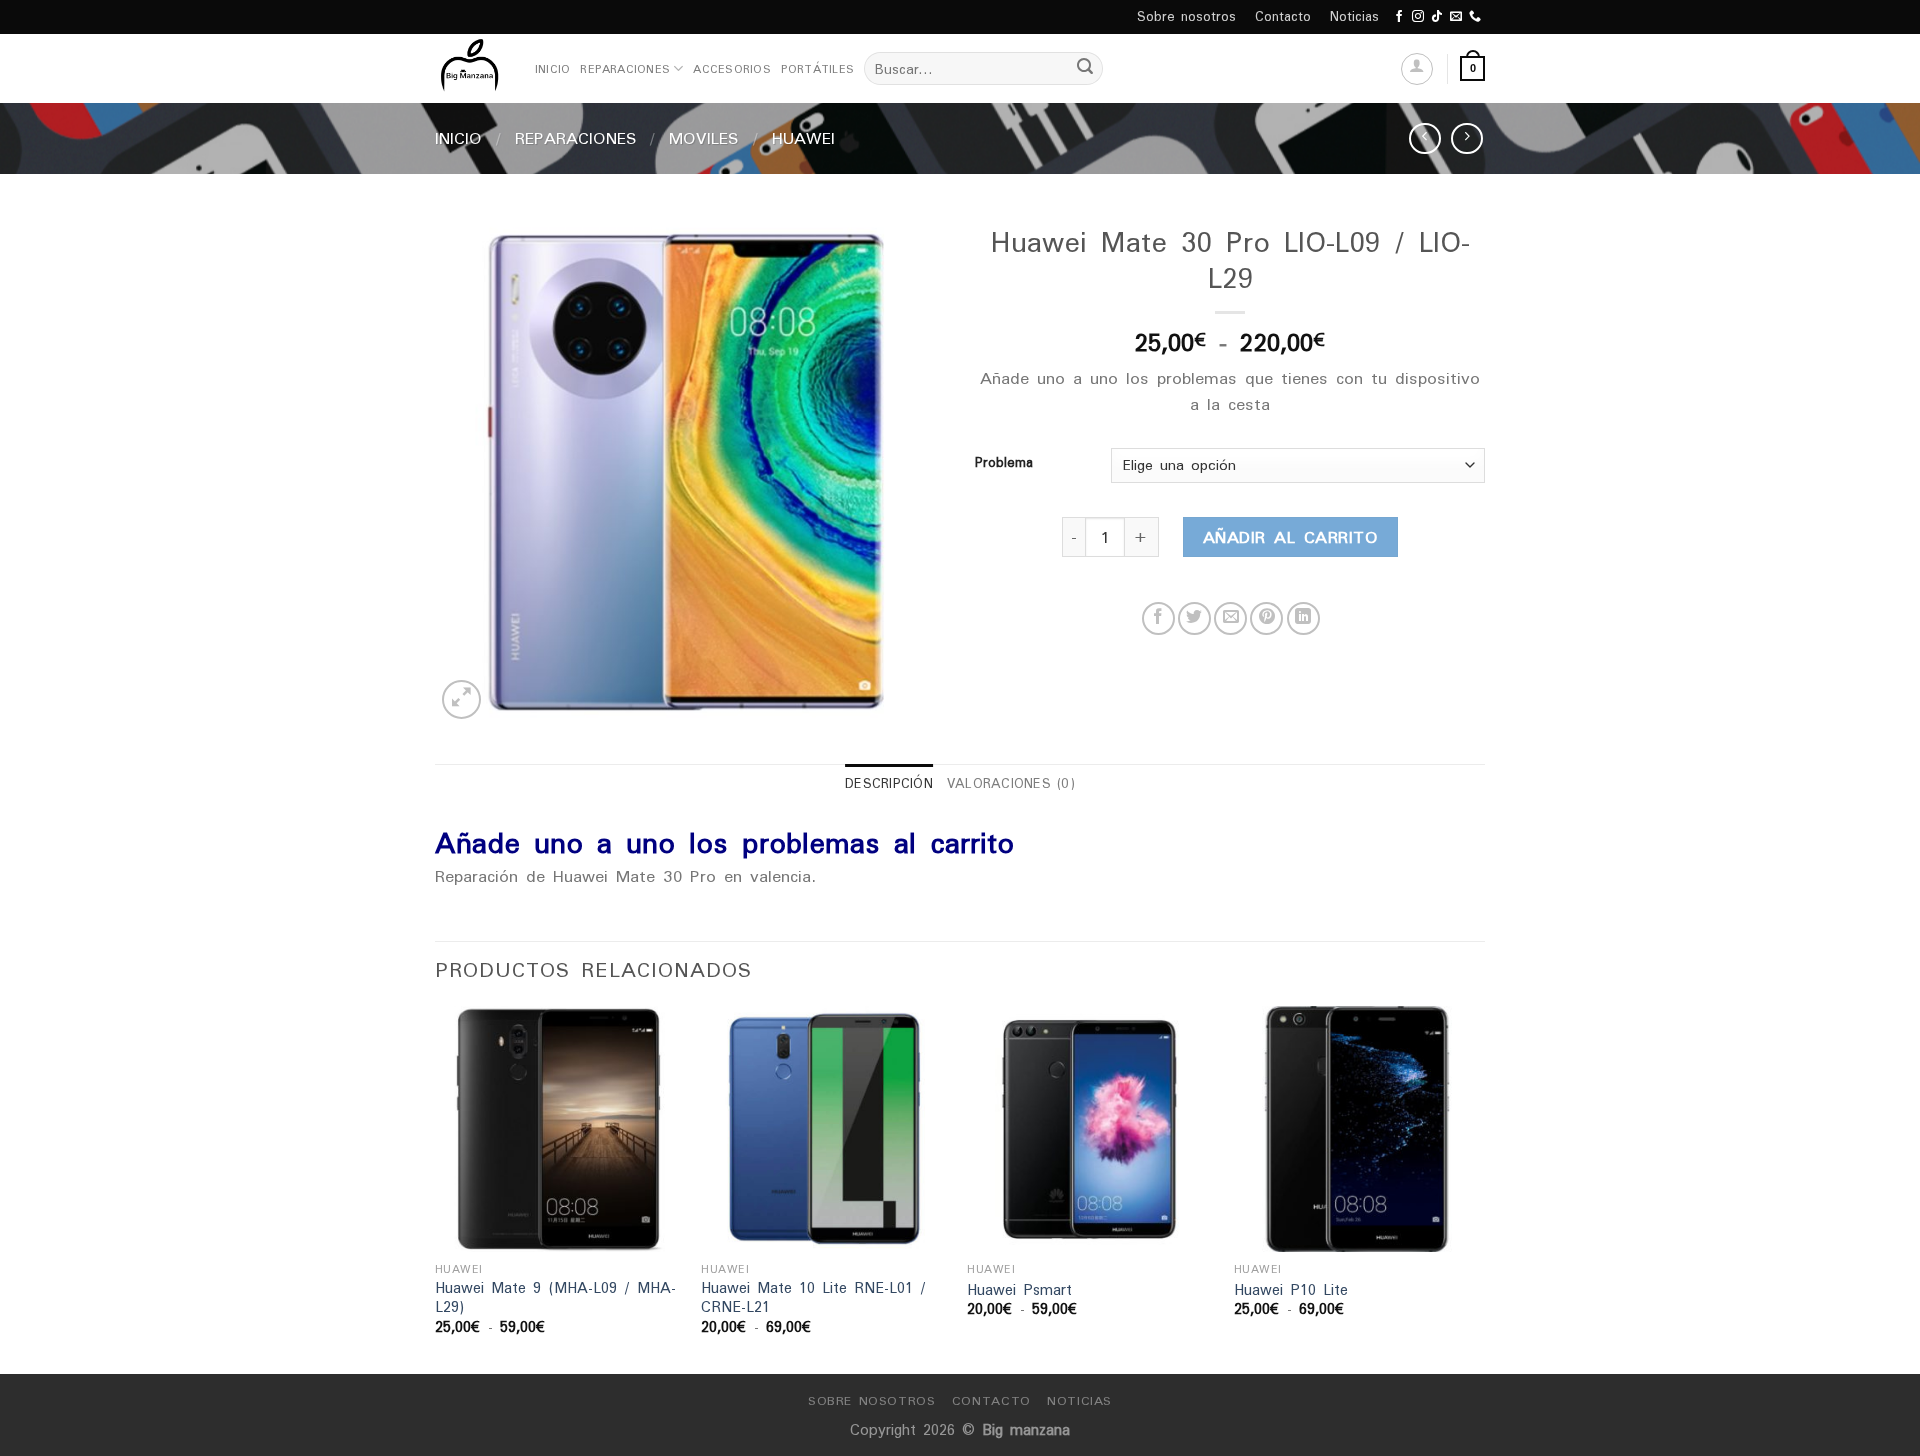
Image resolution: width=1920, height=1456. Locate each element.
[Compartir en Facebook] (1158, 618)
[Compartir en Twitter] (1194, 618)
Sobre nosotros (1186, 16)
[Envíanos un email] (1456, 17)
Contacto (1283, 16)
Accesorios (731, 69)
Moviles (704, 138)
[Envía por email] (1230, 618)
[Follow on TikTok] (1437, 17)
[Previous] (436, 1188)
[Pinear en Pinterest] (1266, 618)
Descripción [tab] (889, 783)
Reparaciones (625, 69)
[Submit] (1085, 69)
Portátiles (817, 69)
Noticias (1354, 16)
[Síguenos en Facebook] (1399, 17)
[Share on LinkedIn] (1303, 618)
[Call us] (1475, 17)
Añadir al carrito (1290, 537)
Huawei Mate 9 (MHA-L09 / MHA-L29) (555, 1297)
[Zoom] (461, 699)
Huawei (803, 138)
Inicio (552, 69)
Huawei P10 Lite (1291, 1290)
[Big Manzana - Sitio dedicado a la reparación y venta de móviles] (470, 68)
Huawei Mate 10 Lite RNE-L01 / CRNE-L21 (813, 1297)
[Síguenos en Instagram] (1418, 17)
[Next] (1479, 1188)
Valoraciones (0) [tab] (1011, 783)
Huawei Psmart (1019, 1290)
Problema (1004, 463)
